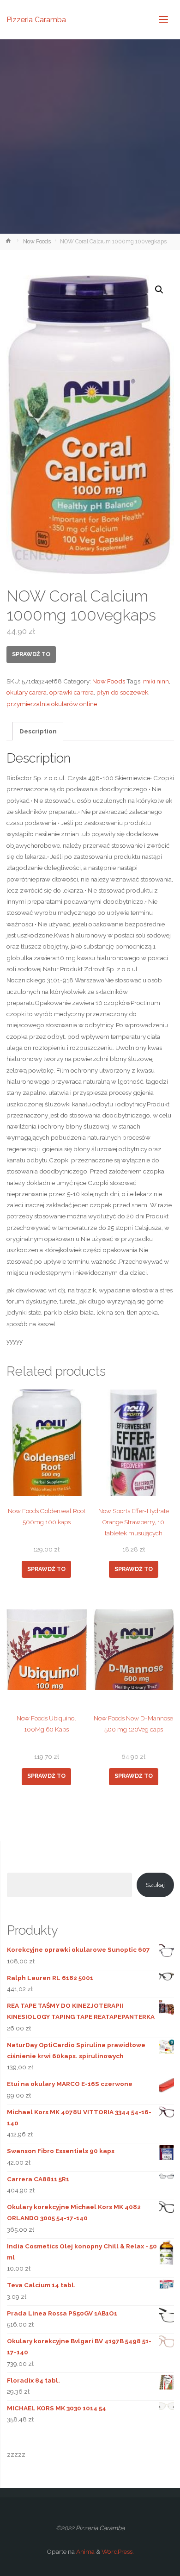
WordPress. (118, 2551)
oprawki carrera (72, 692)
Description (38, 731)
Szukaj (155, 1885)
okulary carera (27, 692)
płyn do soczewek (122, 692)
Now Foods (37, 242)
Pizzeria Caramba (36, 19)
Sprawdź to (31, 654)
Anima (85, 2551)
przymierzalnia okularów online (52, 704)
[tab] (38, 731)
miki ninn (156, 681)
